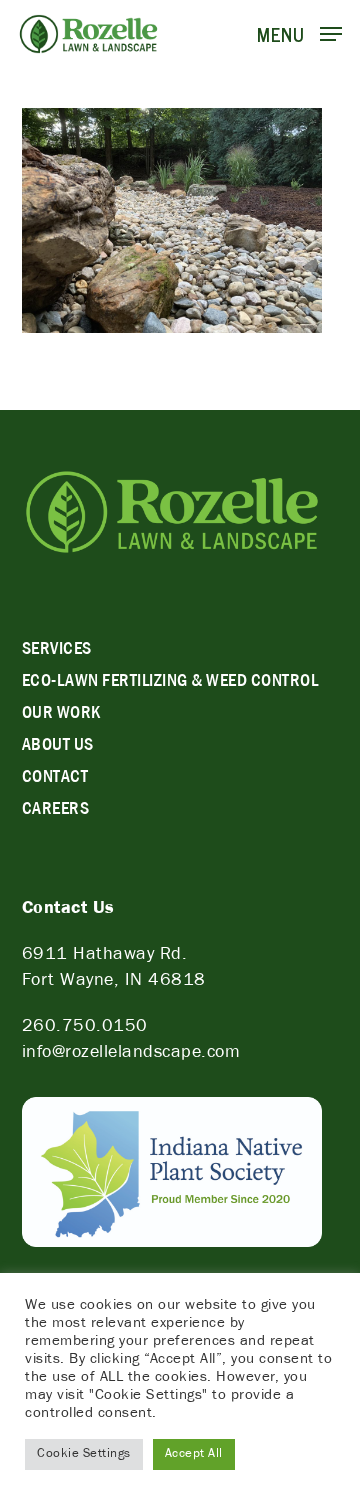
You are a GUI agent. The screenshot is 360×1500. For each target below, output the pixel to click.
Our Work (61, 715)
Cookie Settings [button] (84, 1454)
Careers (56, 811)
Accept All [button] (194, 1454)
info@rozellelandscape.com (131, 1054)
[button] (299, 35)
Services (57, 651)
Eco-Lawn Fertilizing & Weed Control (170, 683)
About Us (58, 747)
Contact (55, 779)
